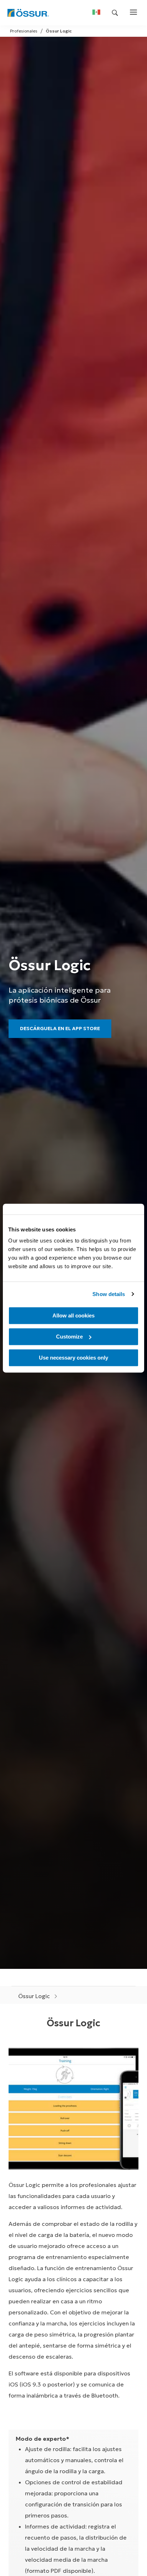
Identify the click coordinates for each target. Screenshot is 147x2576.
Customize (69, 1337)
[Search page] (115, 13)
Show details (109, 1294)
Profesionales (24, 31)
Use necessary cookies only (73, 1358)
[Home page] (28, 13)
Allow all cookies (73, 1315)
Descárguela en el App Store (60, 1029)
